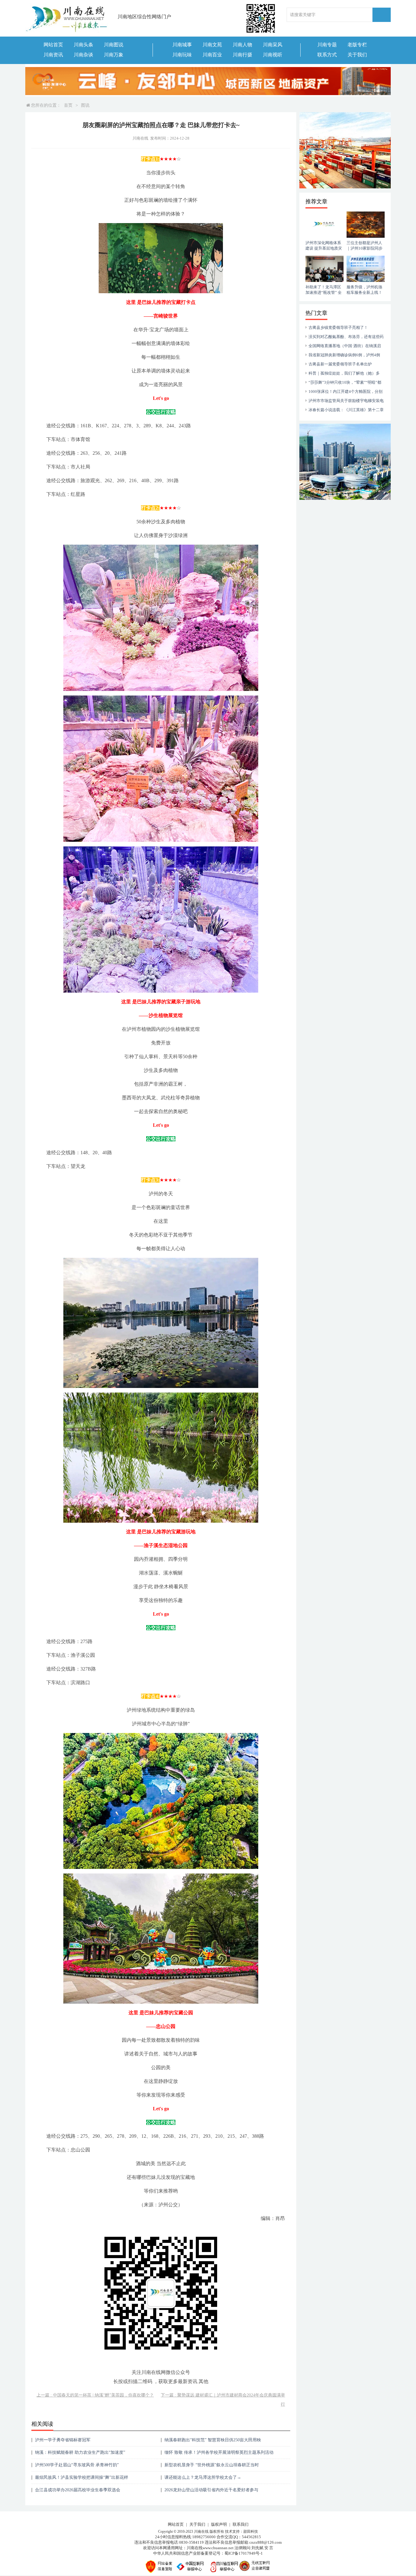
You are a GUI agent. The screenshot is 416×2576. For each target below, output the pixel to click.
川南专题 (327, 45)
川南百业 (212, 55)
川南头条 (83, 45)
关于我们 (357, 55)
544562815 (251, 2537)
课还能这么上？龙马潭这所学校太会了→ (203, 2477)
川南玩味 (182, 55)
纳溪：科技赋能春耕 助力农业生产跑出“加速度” (80, 2452)
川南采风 (273, 45)
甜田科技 (251, 2532)
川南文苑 (212, 45)
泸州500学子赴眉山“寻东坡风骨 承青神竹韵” (77, 2465)
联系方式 (327, 55)
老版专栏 (357, 45)
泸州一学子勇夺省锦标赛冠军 (63, 2440)
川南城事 (182, 45)
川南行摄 (242, 55)
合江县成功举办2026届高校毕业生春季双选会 (78, 2490)
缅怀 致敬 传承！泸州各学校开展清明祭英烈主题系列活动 (219, 2452)
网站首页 (53, 45)
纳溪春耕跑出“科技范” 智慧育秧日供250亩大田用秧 (213, 2440)
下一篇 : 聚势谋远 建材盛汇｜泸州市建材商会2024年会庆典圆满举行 (223, 2400)
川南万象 (114, 55)
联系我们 (241, 2524)
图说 (85, 105)
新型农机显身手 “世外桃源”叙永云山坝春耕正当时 (212, 2465)
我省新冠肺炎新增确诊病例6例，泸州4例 (344, 355)
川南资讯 (53, 55)
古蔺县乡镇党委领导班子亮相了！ (338, 327)
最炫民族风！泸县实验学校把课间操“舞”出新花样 (82, 2477)
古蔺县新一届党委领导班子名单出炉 (340, 364)
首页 (68, 105)
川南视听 (273, 55)
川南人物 (242, 45)
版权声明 (219, 2524)
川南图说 (114, 45)
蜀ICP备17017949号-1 (244, 2553)
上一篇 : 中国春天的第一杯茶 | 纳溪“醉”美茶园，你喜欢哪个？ (95, 2395)
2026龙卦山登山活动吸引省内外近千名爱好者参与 (211, 2490)
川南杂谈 (83, 55)
